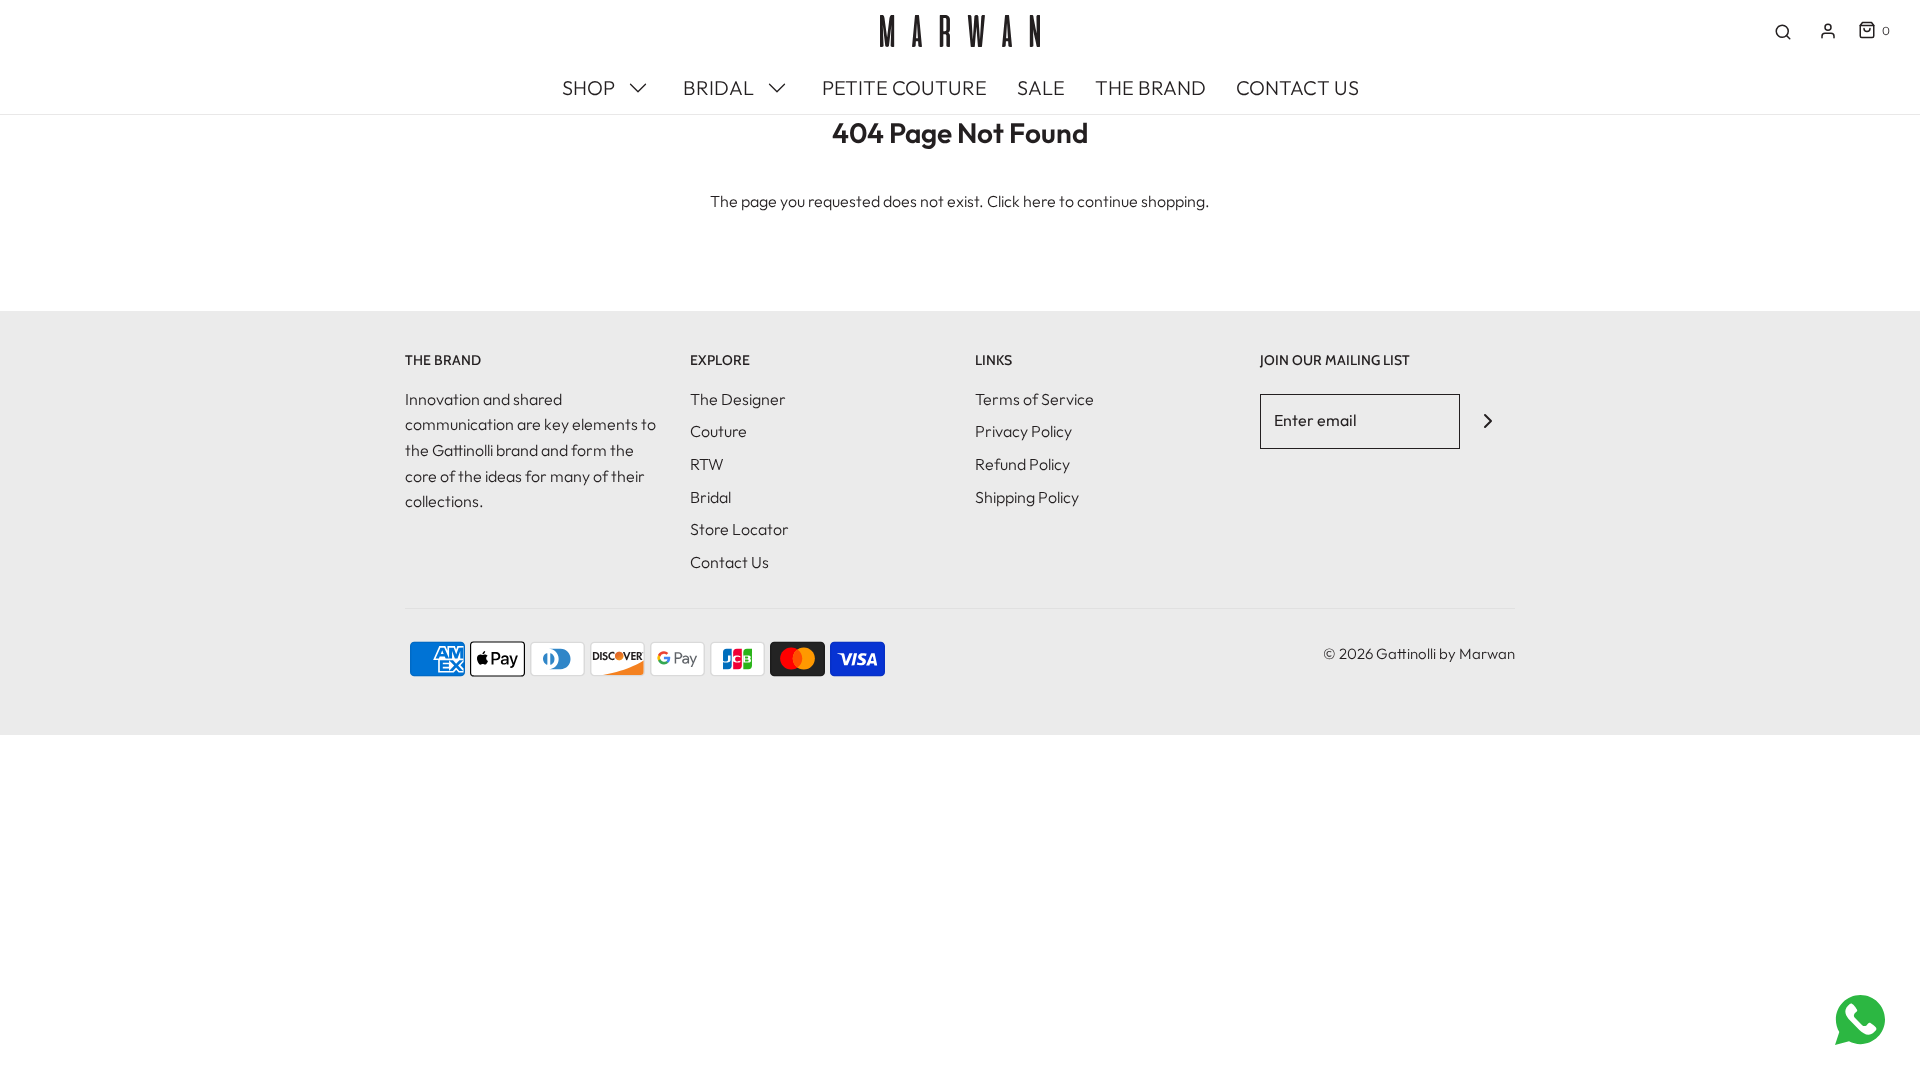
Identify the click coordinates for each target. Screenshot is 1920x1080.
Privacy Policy (1023, 431)
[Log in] (1828, 31)
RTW (707, 464)
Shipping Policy (1027, 497)
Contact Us (729, 562)
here (1039, 201)
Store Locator (739, 529)
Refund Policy (1022, 464)
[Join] (1487, 421)
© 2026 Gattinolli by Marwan (1419, 653)
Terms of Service (1034, 399)
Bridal (710, 497)
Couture (718, 431)
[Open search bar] (1783, 31)
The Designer (738, 399)
